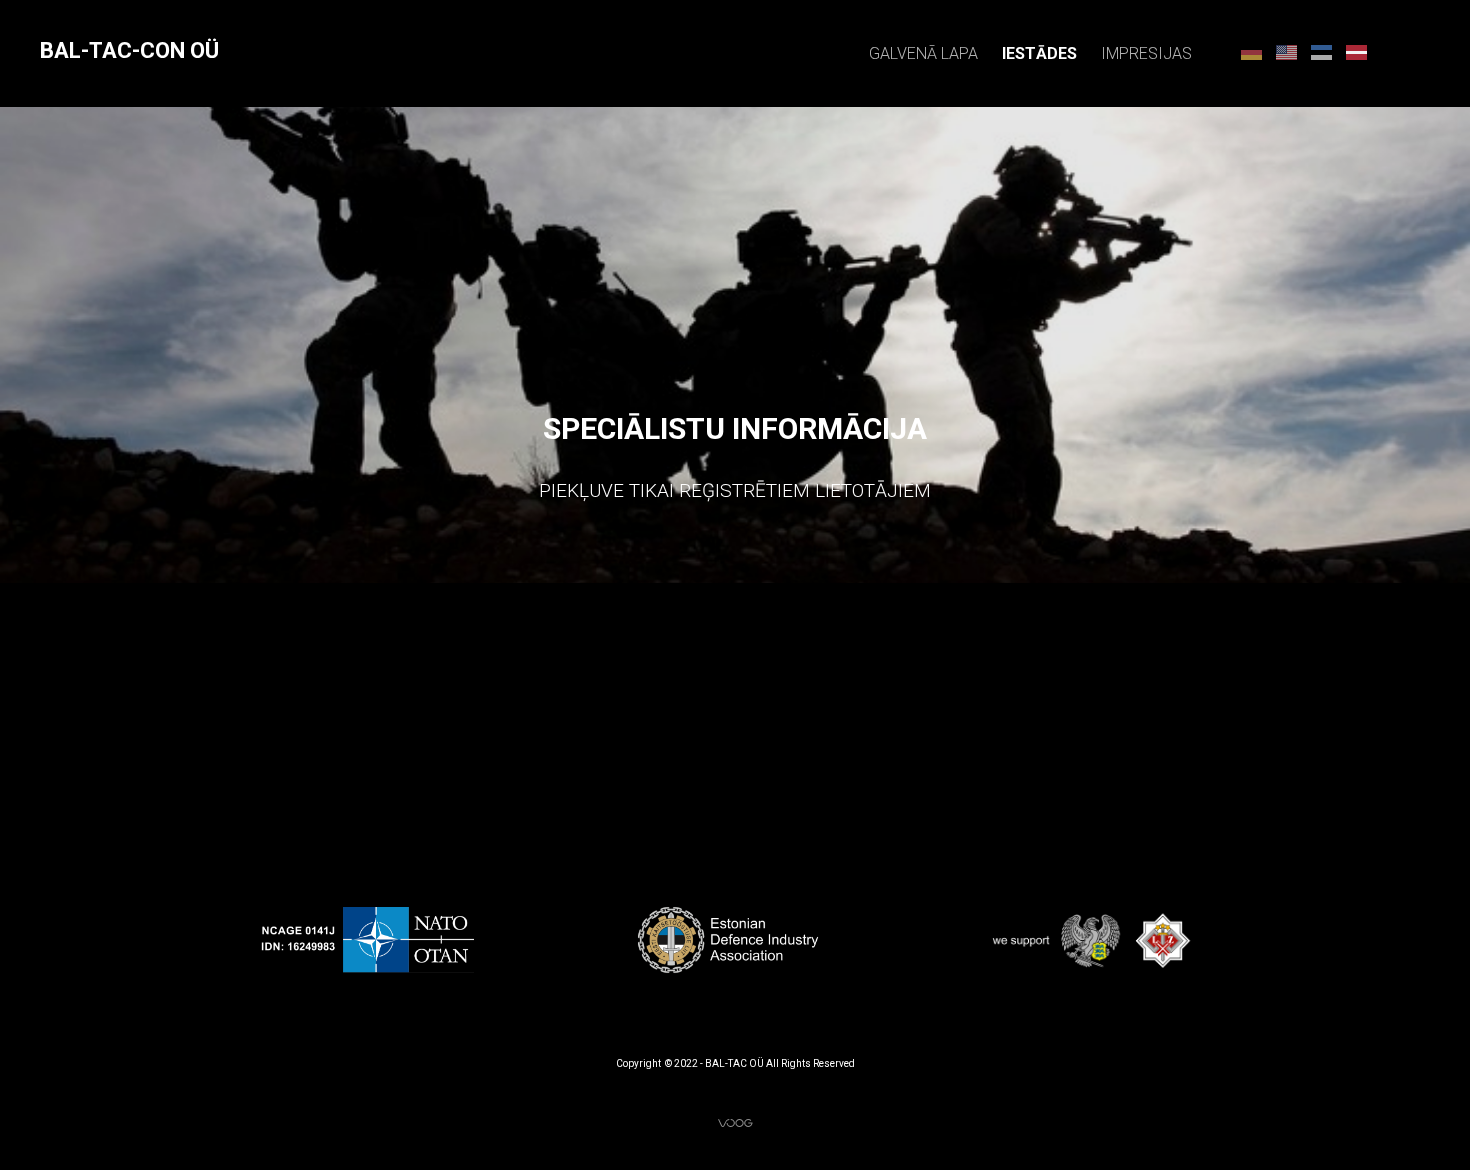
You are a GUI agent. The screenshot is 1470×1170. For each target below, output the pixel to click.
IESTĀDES (1039, 53)
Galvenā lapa (923, 53)
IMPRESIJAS (1146, 53)
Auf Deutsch (1251, 51)
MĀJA (1356, 51)
